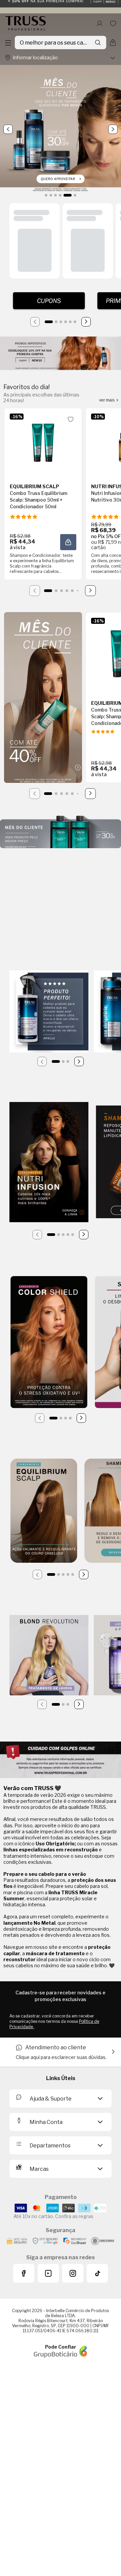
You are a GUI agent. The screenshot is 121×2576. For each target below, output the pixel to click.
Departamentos (50, 2146)
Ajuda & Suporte (51, 2099)
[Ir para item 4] (66, 322)
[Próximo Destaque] (113, 129)
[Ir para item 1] (49, 322)
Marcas (39, 2169)
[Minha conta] (99, 23)
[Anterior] (35, 322)
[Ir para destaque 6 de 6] (75, 195)
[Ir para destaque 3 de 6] (55, 195)
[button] (68, 542)
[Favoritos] (113, 23)
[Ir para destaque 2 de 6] (51, 195)
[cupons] (49, 301)
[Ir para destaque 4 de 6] (60, 195)
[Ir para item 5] (70, 322)
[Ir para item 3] (61, 322)
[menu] (8, 43)
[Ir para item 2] (56, 322)
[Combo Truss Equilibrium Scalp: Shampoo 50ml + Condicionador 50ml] (43, 440)
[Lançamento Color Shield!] (49, 1343)
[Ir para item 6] (75, 322)
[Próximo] (86, 322)
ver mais (107, 400)
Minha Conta (46, 2122)
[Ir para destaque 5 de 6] (68, 195)
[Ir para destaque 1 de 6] (46, 195)
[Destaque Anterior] (8, 129)
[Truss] (26, 23)
